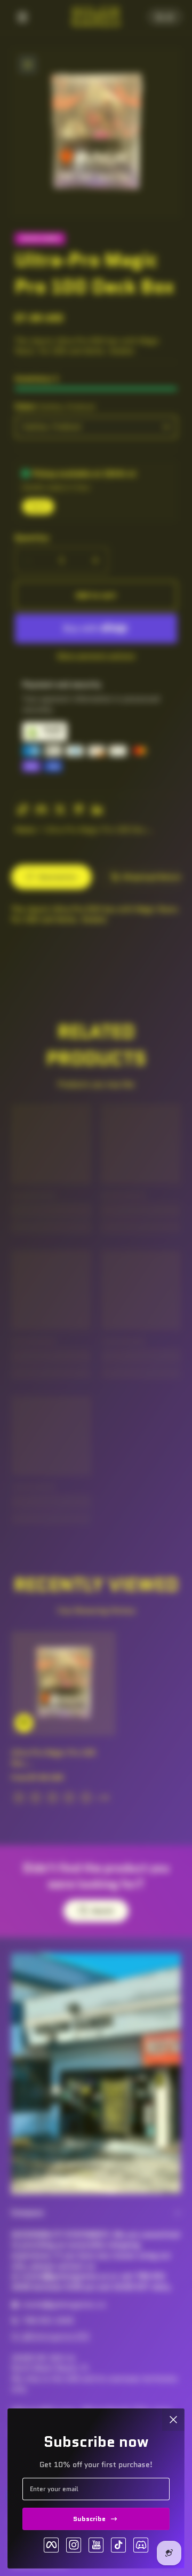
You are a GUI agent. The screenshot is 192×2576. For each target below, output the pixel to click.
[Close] (173, 2420)
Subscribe (89, 2519)
